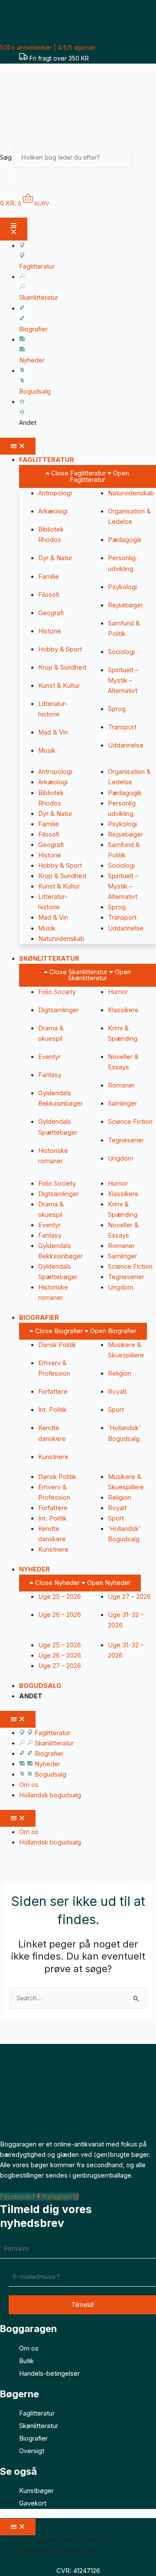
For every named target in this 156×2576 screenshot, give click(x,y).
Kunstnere (53, 1457)
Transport (122, 727)
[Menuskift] (14, 229)
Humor (118, 992)
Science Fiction (130, 1122)
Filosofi (49, 595)
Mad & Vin (53, 732)
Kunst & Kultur (59, 686)
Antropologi (55, 493)
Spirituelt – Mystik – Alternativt (123, 680)
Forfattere (53, 1392)
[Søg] (14, 176)
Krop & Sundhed (62, 667)
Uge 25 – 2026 (60, 1597)
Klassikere (123, 1010)
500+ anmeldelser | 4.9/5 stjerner (48, 47)
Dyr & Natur (55, 558)
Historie (50, 631)
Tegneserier (126, 1140)
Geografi (51, 613)
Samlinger (122, 1104)
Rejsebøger (125, 605)
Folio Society (57, 992)
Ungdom (121, 1158)
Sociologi (121, 652)
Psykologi (122, 587)
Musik (47, 751)
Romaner (121, 1085)
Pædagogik (125, 540)
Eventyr (49, 1057)
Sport (116, 1410)
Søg (6, 157)
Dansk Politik (57, 1345)
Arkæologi (53, 511)
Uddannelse (126, 745)
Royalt (117, 1392)
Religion (120, 1373)
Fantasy (50, 1075)
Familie (49, 577)
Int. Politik (52, 1410)
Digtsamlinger (58, 1010)
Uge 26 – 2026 (60, 1615)
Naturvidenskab (131, 493)
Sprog (117, 709)
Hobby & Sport (60, 649)
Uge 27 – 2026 (129, 1597)
